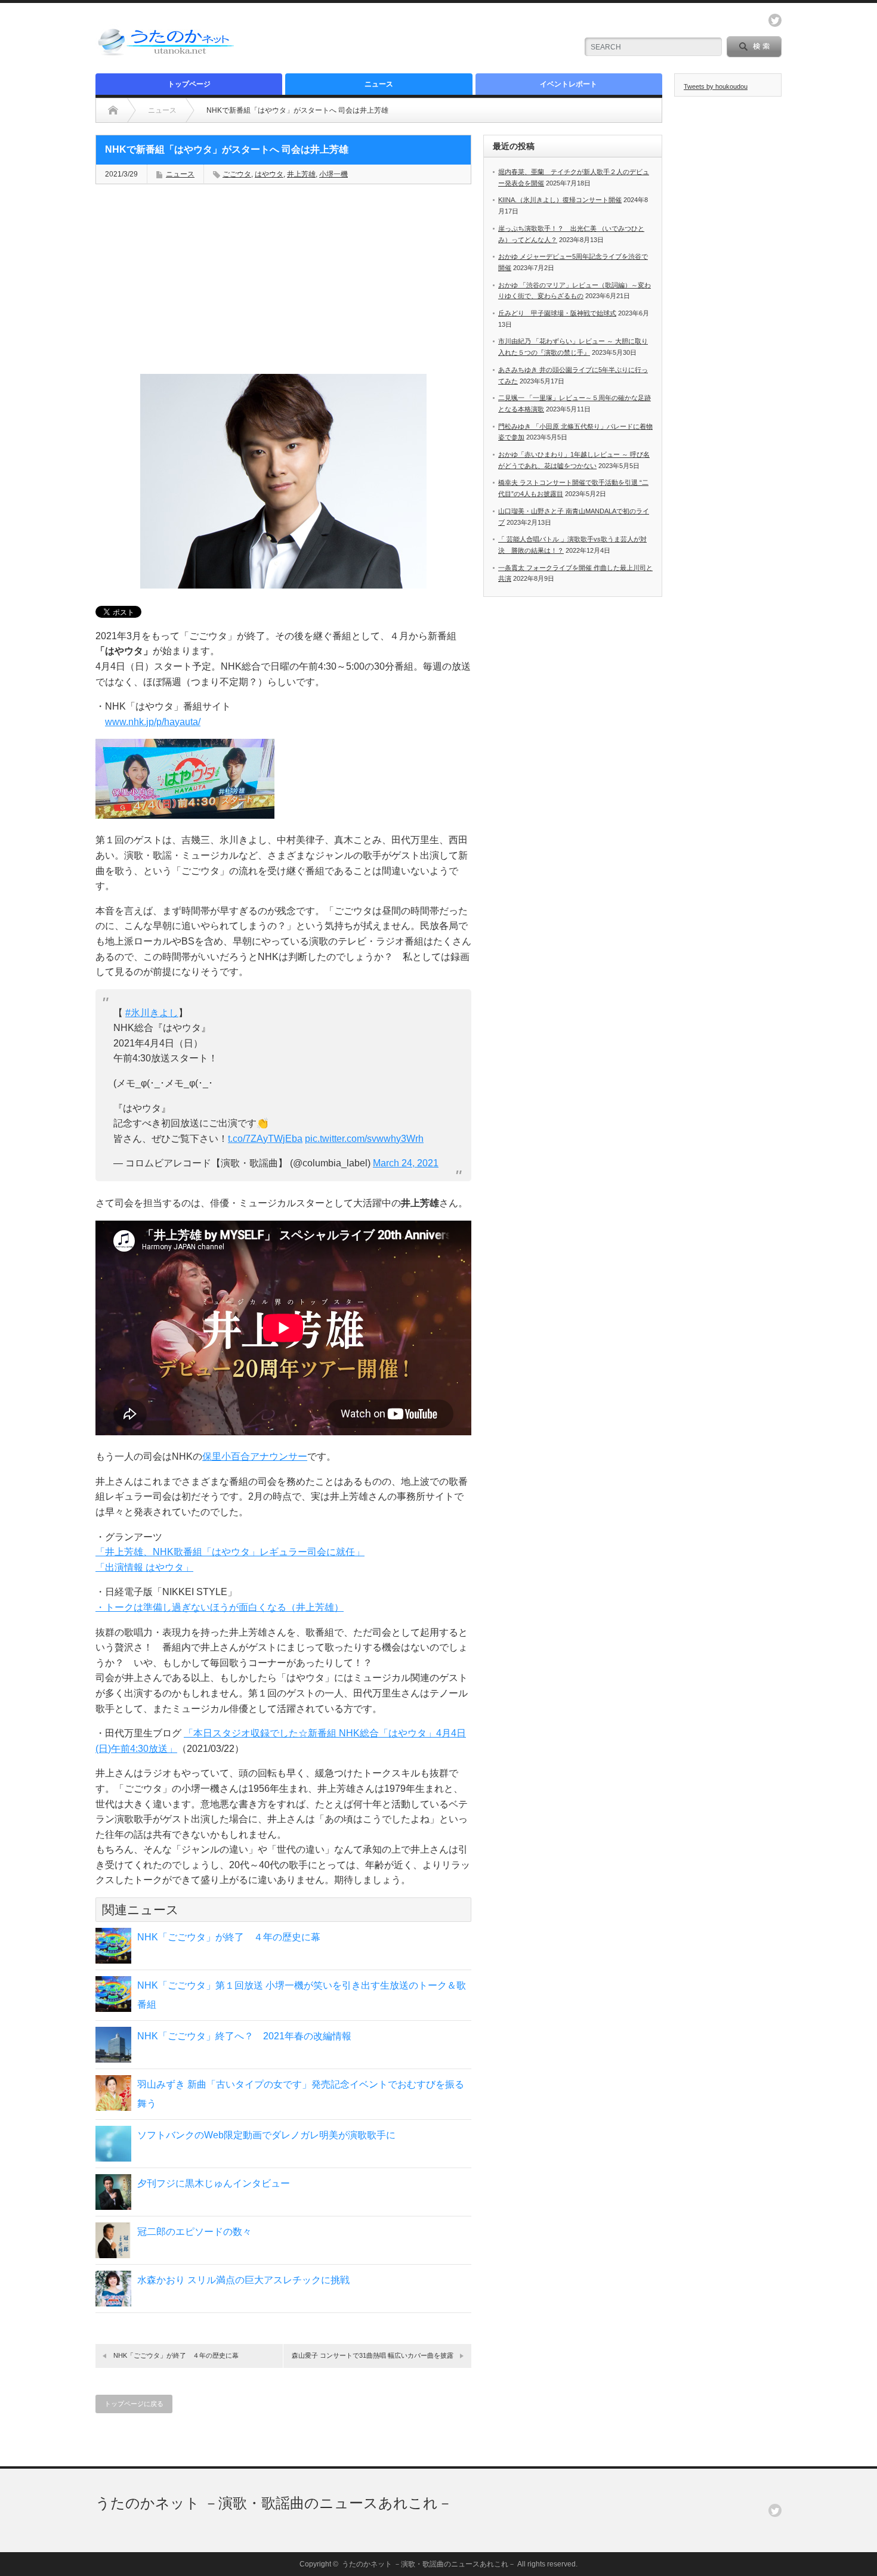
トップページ (189, 84)
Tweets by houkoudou (716, 86)
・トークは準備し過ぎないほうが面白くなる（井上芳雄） (220, 1607)
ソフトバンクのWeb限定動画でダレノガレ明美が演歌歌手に (266, 2135)
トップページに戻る (134, 2404)
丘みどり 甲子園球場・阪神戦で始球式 (557, 313)
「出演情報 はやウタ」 (144, 1567)
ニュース (379, 84)
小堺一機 (333, 174)
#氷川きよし (152, 1013)
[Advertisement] (427, 39)
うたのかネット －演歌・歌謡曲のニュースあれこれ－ (274, 2503)
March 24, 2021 (406, 1163)
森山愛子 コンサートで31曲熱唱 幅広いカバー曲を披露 (373, 2355)
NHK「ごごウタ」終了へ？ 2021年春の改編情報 (244, 2036)
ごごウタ (237, 174)
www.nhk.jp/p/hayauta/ (153, 722)
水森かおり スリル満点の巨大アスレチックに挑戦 (243, 2280)
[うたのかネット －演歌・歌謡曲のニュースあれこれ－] (167, 55)
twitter (775, 20)
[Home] (113, 110)
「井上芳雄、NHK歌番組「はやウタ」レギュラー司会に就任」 (230, 1552)
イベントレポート (569, 84)
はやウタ (269, 174)
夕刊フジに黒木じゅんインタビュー (214, 2183)
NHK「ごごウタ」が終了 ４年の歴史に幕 (229, 1937)
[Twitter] (775, 2510)
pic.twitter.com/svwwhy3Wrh (364, 1139)
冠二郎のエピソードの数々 (194, 2232)
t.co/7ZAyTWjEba (265, 1139)
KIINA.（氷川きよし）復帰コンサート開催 (560, 200)
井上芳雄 (301, 174)
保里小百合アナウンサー (255, 1456)
